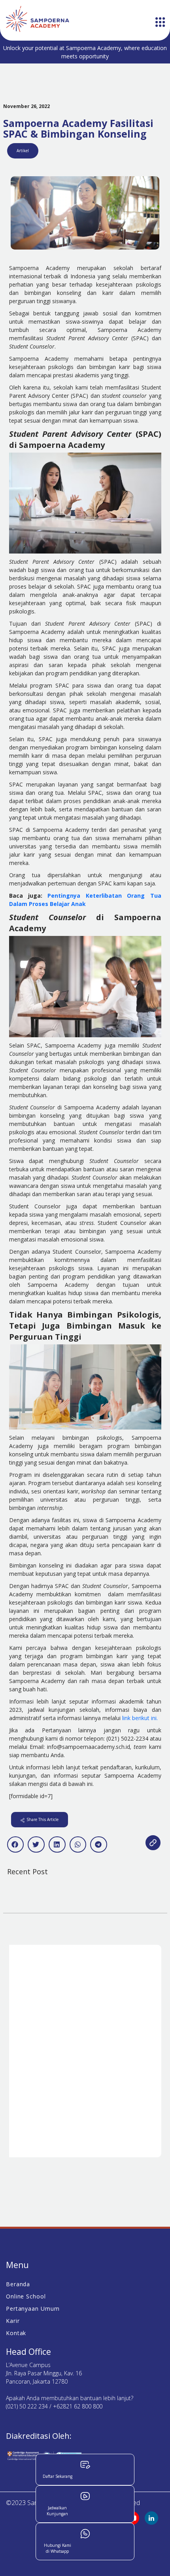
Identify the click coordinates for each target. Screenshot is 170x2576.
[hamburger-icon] (160, 23)
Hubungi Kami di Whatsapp (58, 2548)
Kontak (16, 2333)
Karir (13, 2321)
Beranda (18, 2284)
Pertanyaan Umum (33, 2309)
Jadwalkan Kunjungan (57, 2511)
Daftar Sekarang (58, 2476)
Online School (26, 2296)
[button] (16, 1844)
